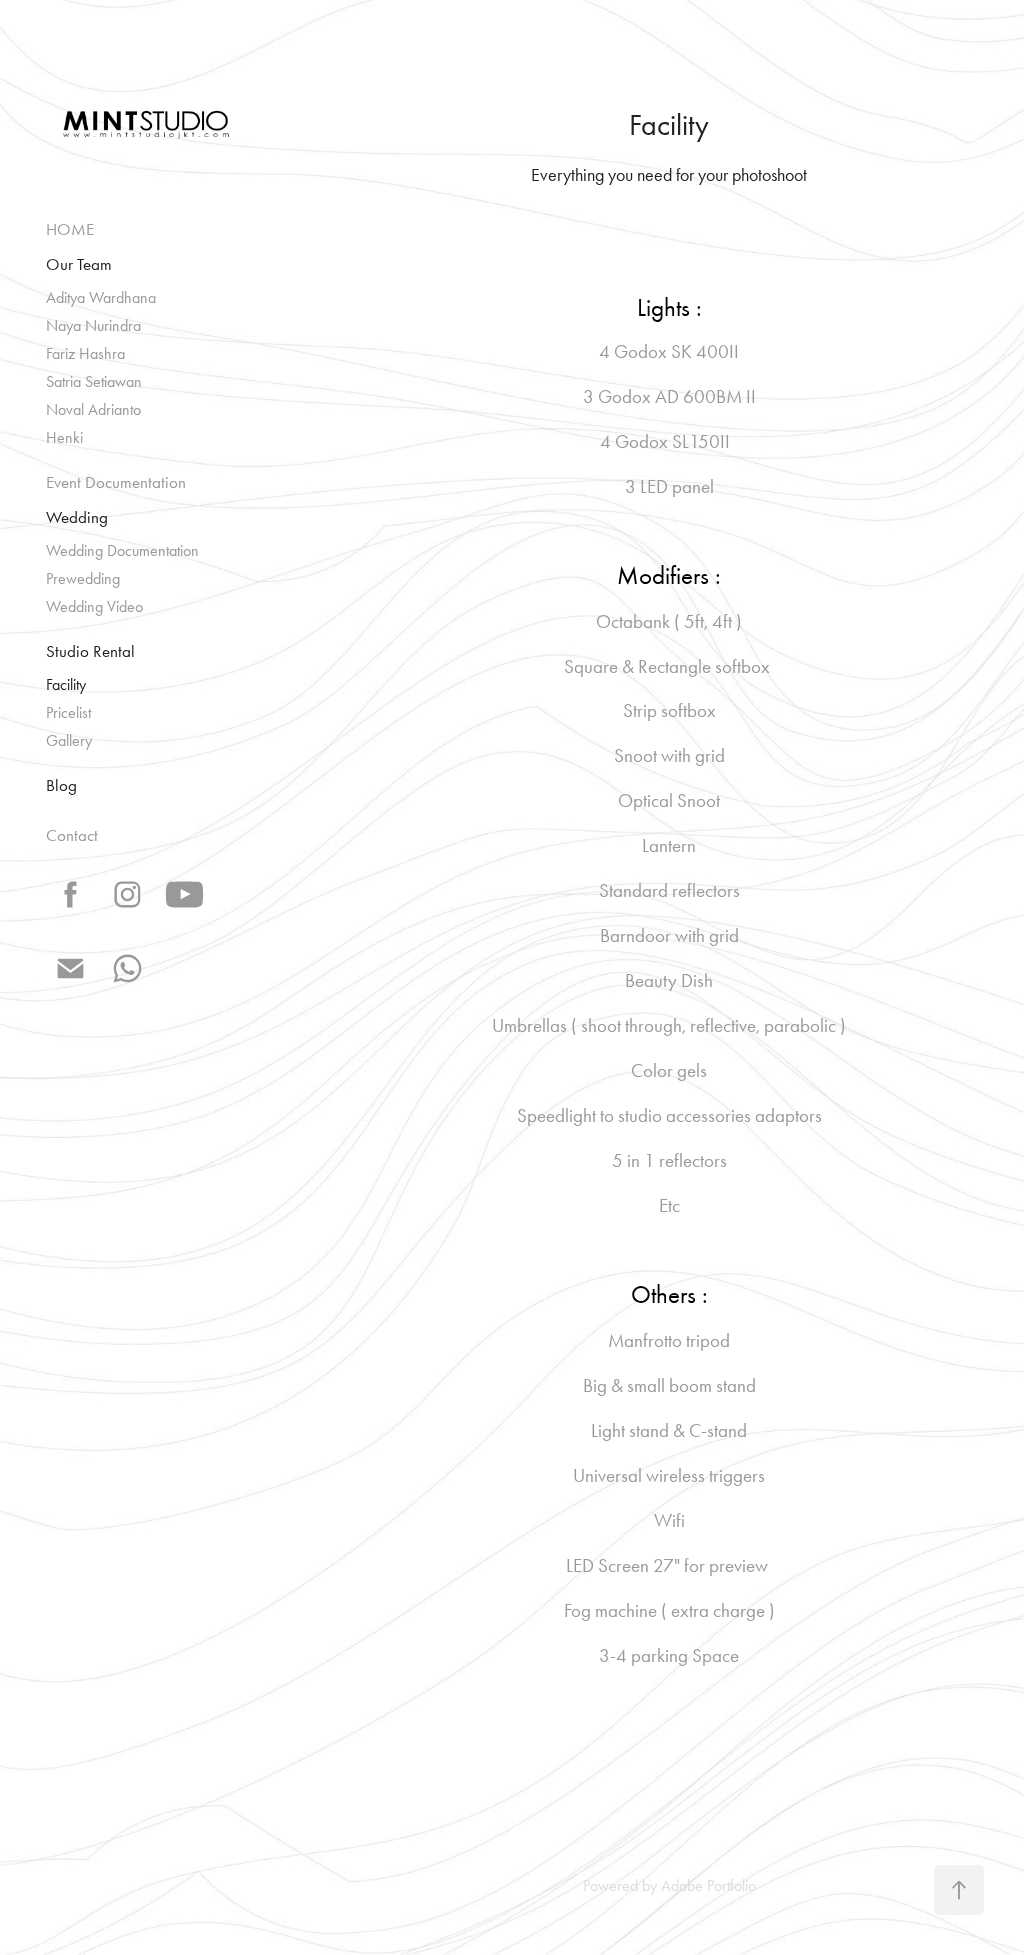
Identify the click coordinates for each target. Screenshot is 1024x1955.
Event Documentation (116, 482)
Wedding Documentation (122, 550)
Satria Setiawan (94, 381)
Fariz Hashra (85, 353)
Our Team (79, 264)
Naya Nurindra (93, 325)
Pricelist (68, 712)
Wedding (77, 517)
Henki (64, 437)
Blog (61, 785)
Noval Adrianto (93, 409)
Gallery (69, 740)
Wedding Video (94, 606)
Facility (66, 684)
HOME (70, 229)
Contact (72, 835)
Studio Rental (90, 651)
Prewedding (83, 578)
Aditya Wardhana (101, 297)
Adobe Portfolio (708, 1885)
